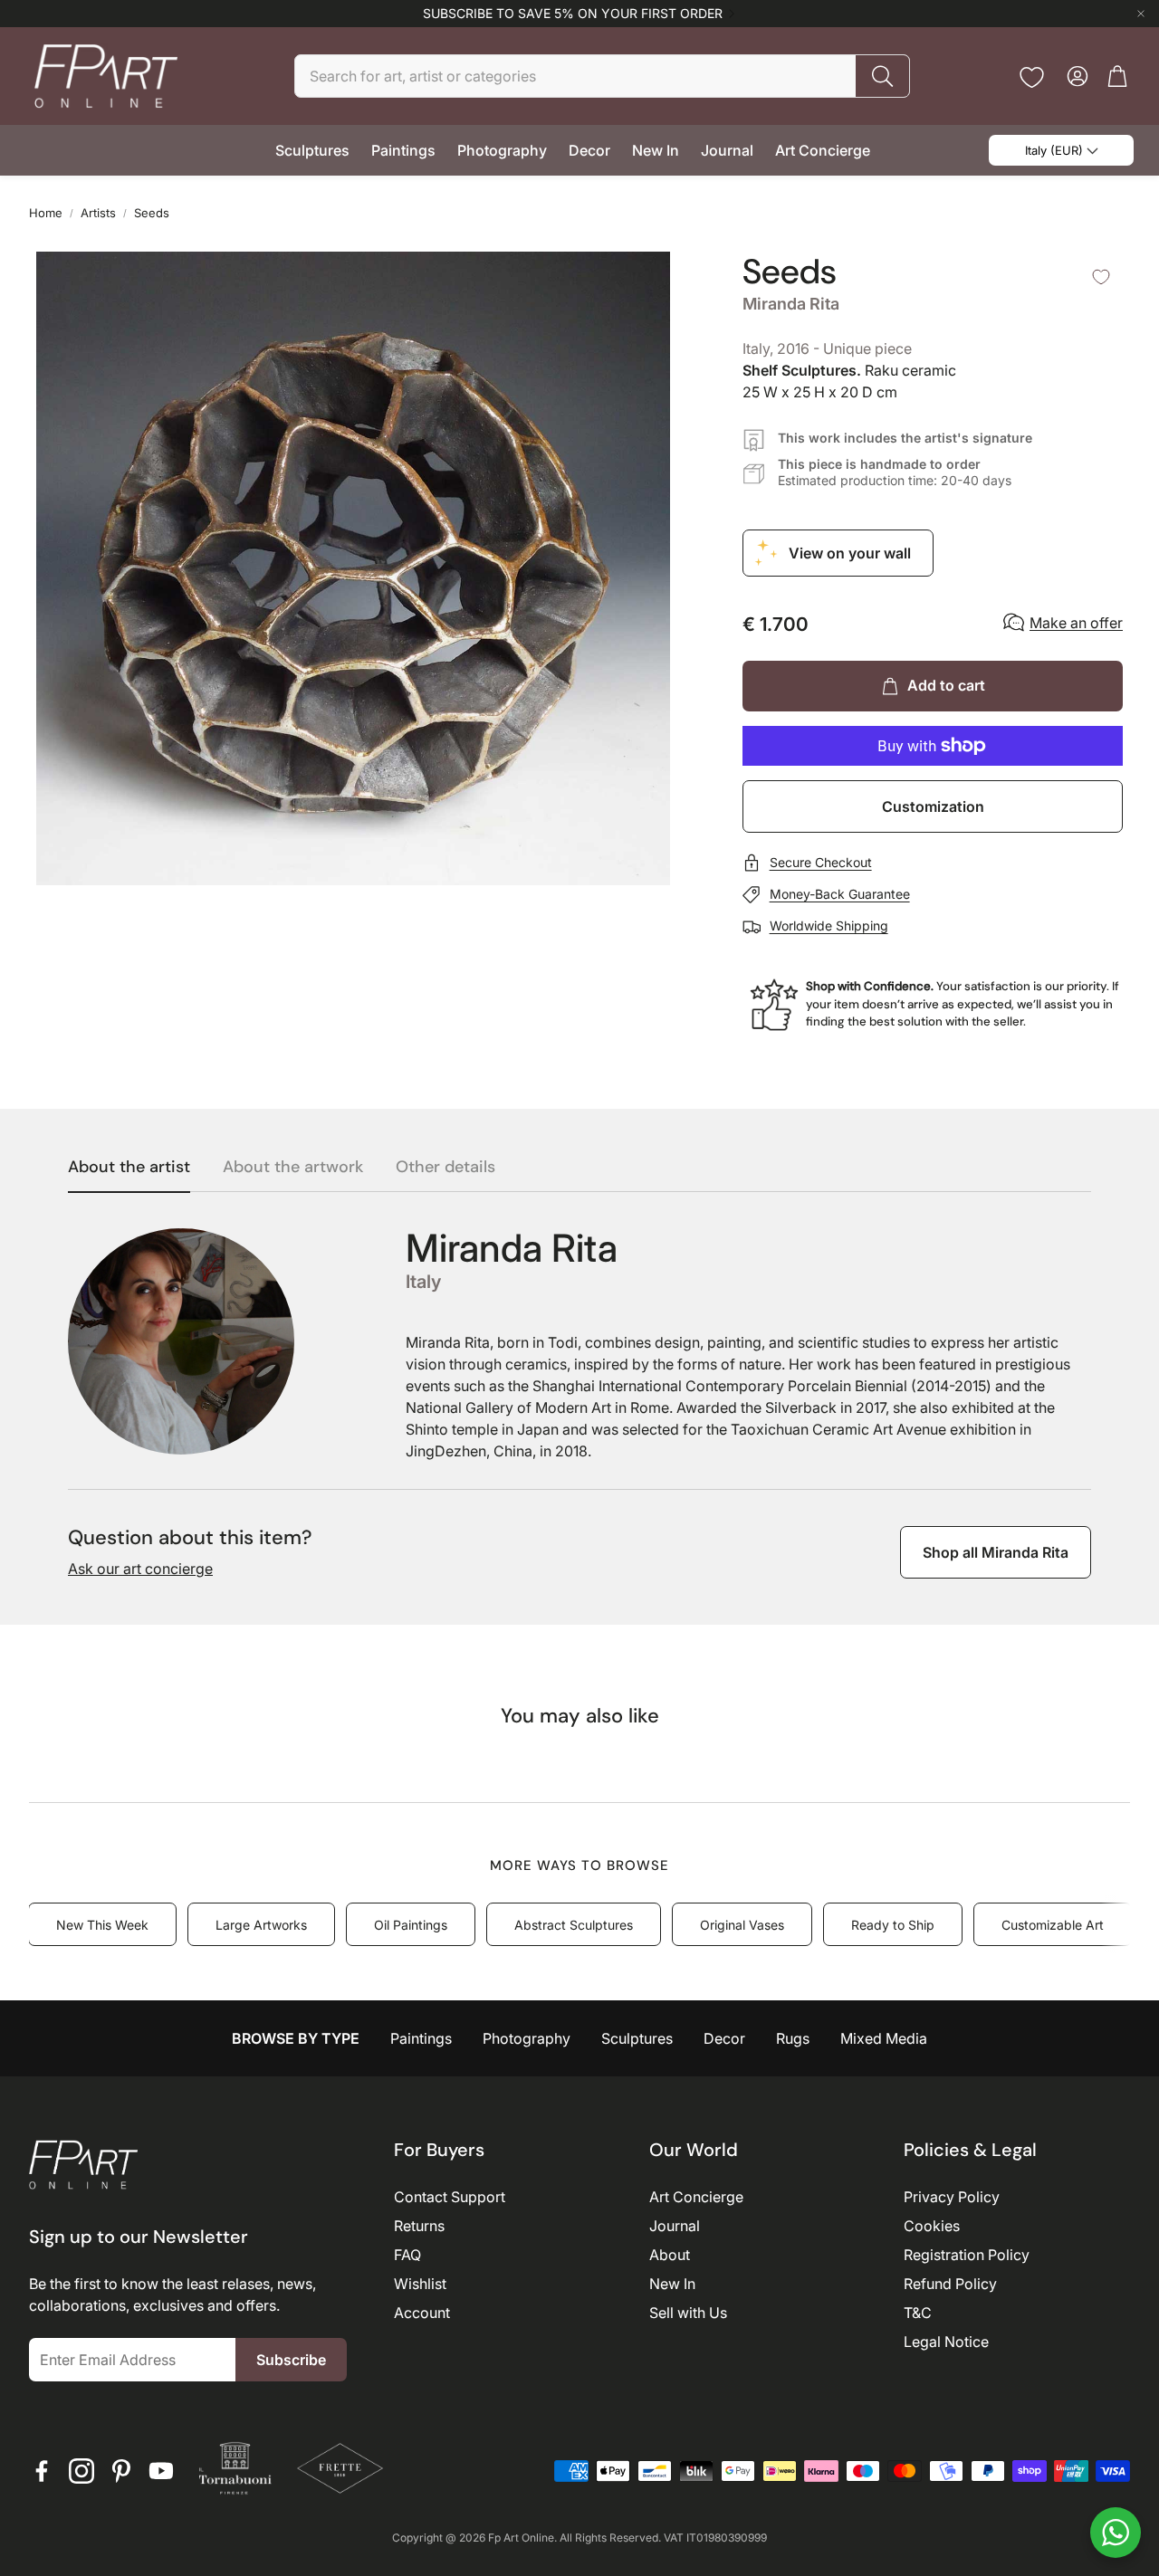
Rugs (793, 2038)
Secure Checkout (821, 862)
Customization (933, 806)
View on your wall (850, 553)
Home (46, 213)
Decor (724, 2038)
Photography (527, 2038)
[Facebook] (42, 2471)
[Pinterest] (121, 2471)
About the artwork (293, 1168)
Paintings (421, 2038)
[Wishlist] (1032, 77)
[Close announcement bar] (1141, 14)
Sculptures (637, 2038)
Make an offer (1076, 623)
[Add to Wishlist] (1101, 277)
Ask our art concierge (140, 1569)
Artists (98, 213)
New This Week (102, 1925)
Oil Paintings (411, 1925)
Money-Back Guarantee (840, 894)
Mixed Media (884, 2038)
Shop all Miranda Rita (996, 1552)
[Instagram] (81, 2471)
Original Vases (742, 1925)
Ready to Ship (893, 1925)
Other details (445, 1168)
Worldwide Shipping (829, 925)
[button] (602, 76)
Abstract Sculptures (574, 1925)
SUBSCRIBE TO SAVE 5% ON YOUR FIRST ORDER (573, 14)
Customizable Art (1053, 1925)
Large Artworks (261, 1925)
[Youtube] (161, 2471)
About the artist (129, 1168)
